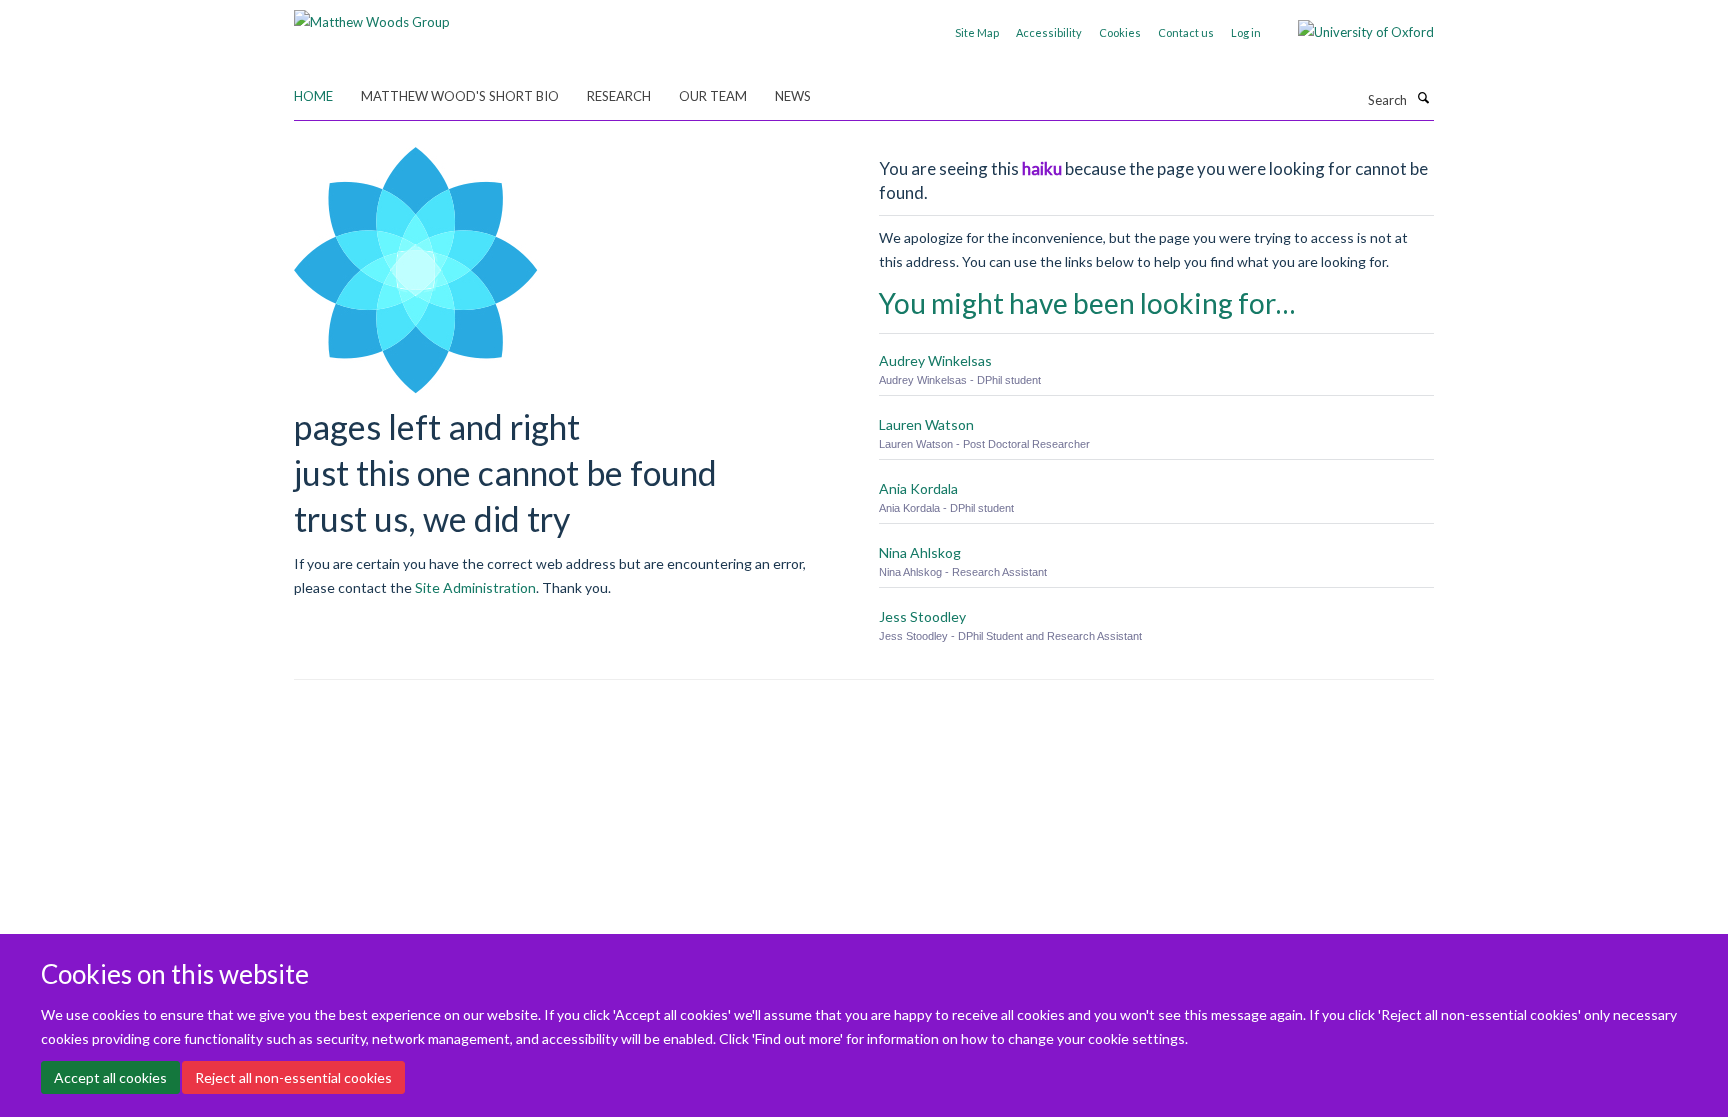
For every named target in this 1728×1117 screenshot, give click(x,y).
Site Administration (475, 587)
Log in (1246, 32)
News (793, 96)
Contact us (1186, 32)
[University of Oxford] (1351, 32)
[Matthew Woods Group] (372, 15)
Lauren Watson (926, 424)
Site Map (977, 32)
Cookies (1120, 32)
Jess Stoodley (922, 616)
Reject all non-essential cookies (293, 1077)
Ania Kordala (918, 488)
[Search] (1423, 98)
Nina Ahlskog (920, 552)
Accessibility (1049, 32)
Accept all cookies (110, 1077)
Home (313, 96)
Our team (713, 96)
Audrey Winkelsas (935, 360)
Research (619, 96)
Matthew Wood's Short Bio (460, 96)
